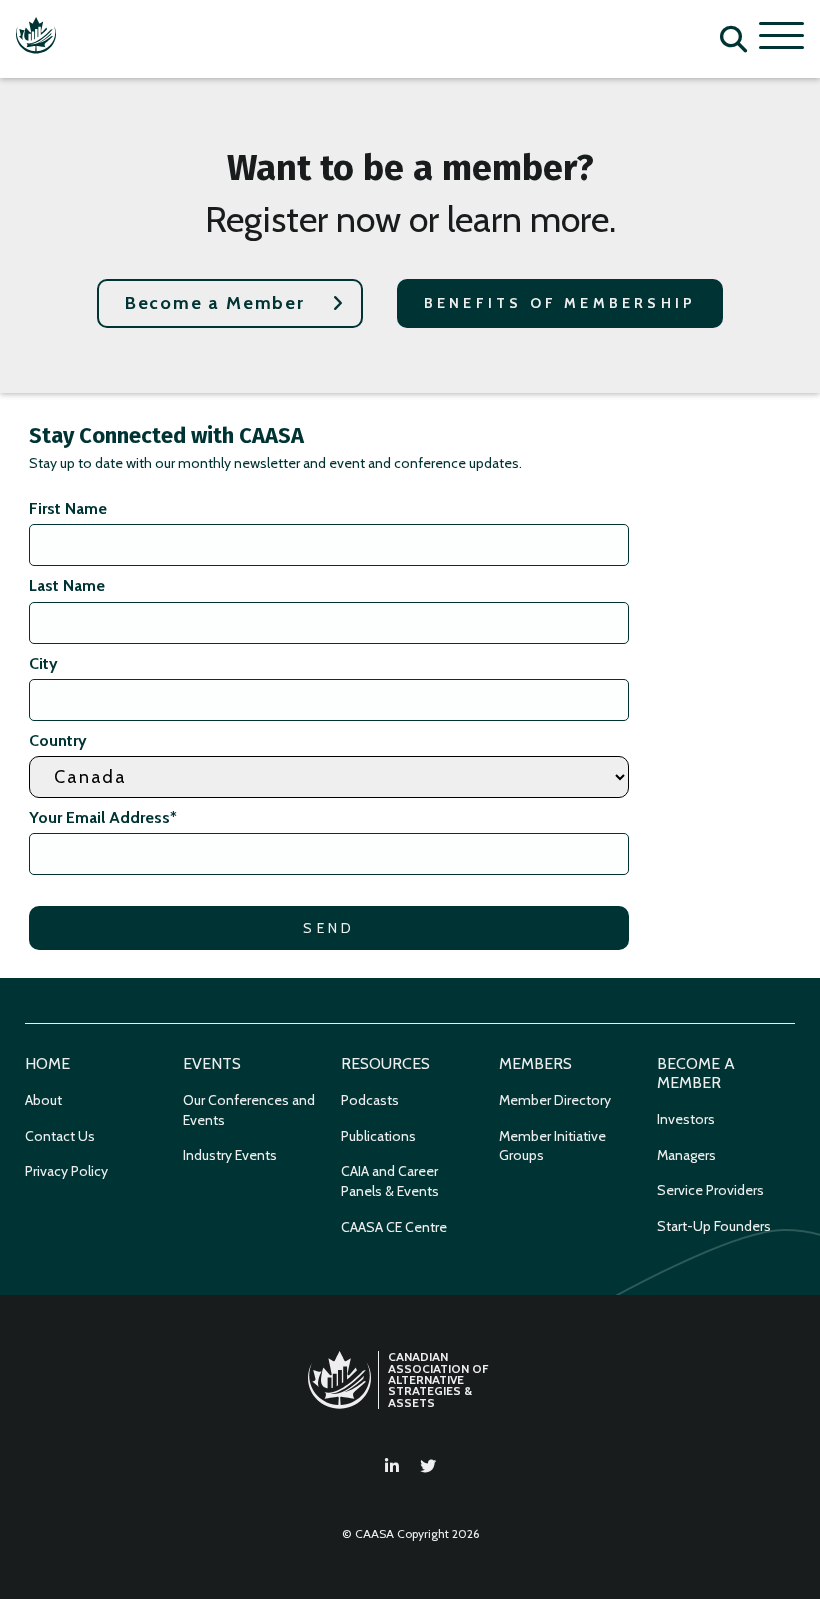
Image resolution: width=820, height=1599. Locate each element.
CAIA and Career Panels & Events (390, 1181)
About (43, 1100)
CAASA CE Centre (394, 1227)
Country (58, 740)
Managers (686, 1155)
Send (329, 928)
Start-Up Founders (714, 1226)
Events (212, 1063)
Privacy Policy (66, 1171)
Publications (378, 1136)
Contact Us (60, 1136)
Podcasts (370, 1100)
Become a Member (215, 303)
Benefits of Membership (560, 303)
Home (47, 1063)
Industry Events (230, 1155)
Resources (385, 1063)
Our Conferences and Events (249, 1110)
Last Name (67, 585)
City (43, 663)
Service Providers (710, 1190)
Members (535, 1063)
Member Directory (555, 1100)
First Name (68, 508)
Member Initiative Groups (552, 1146)
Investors (686, 1119)
